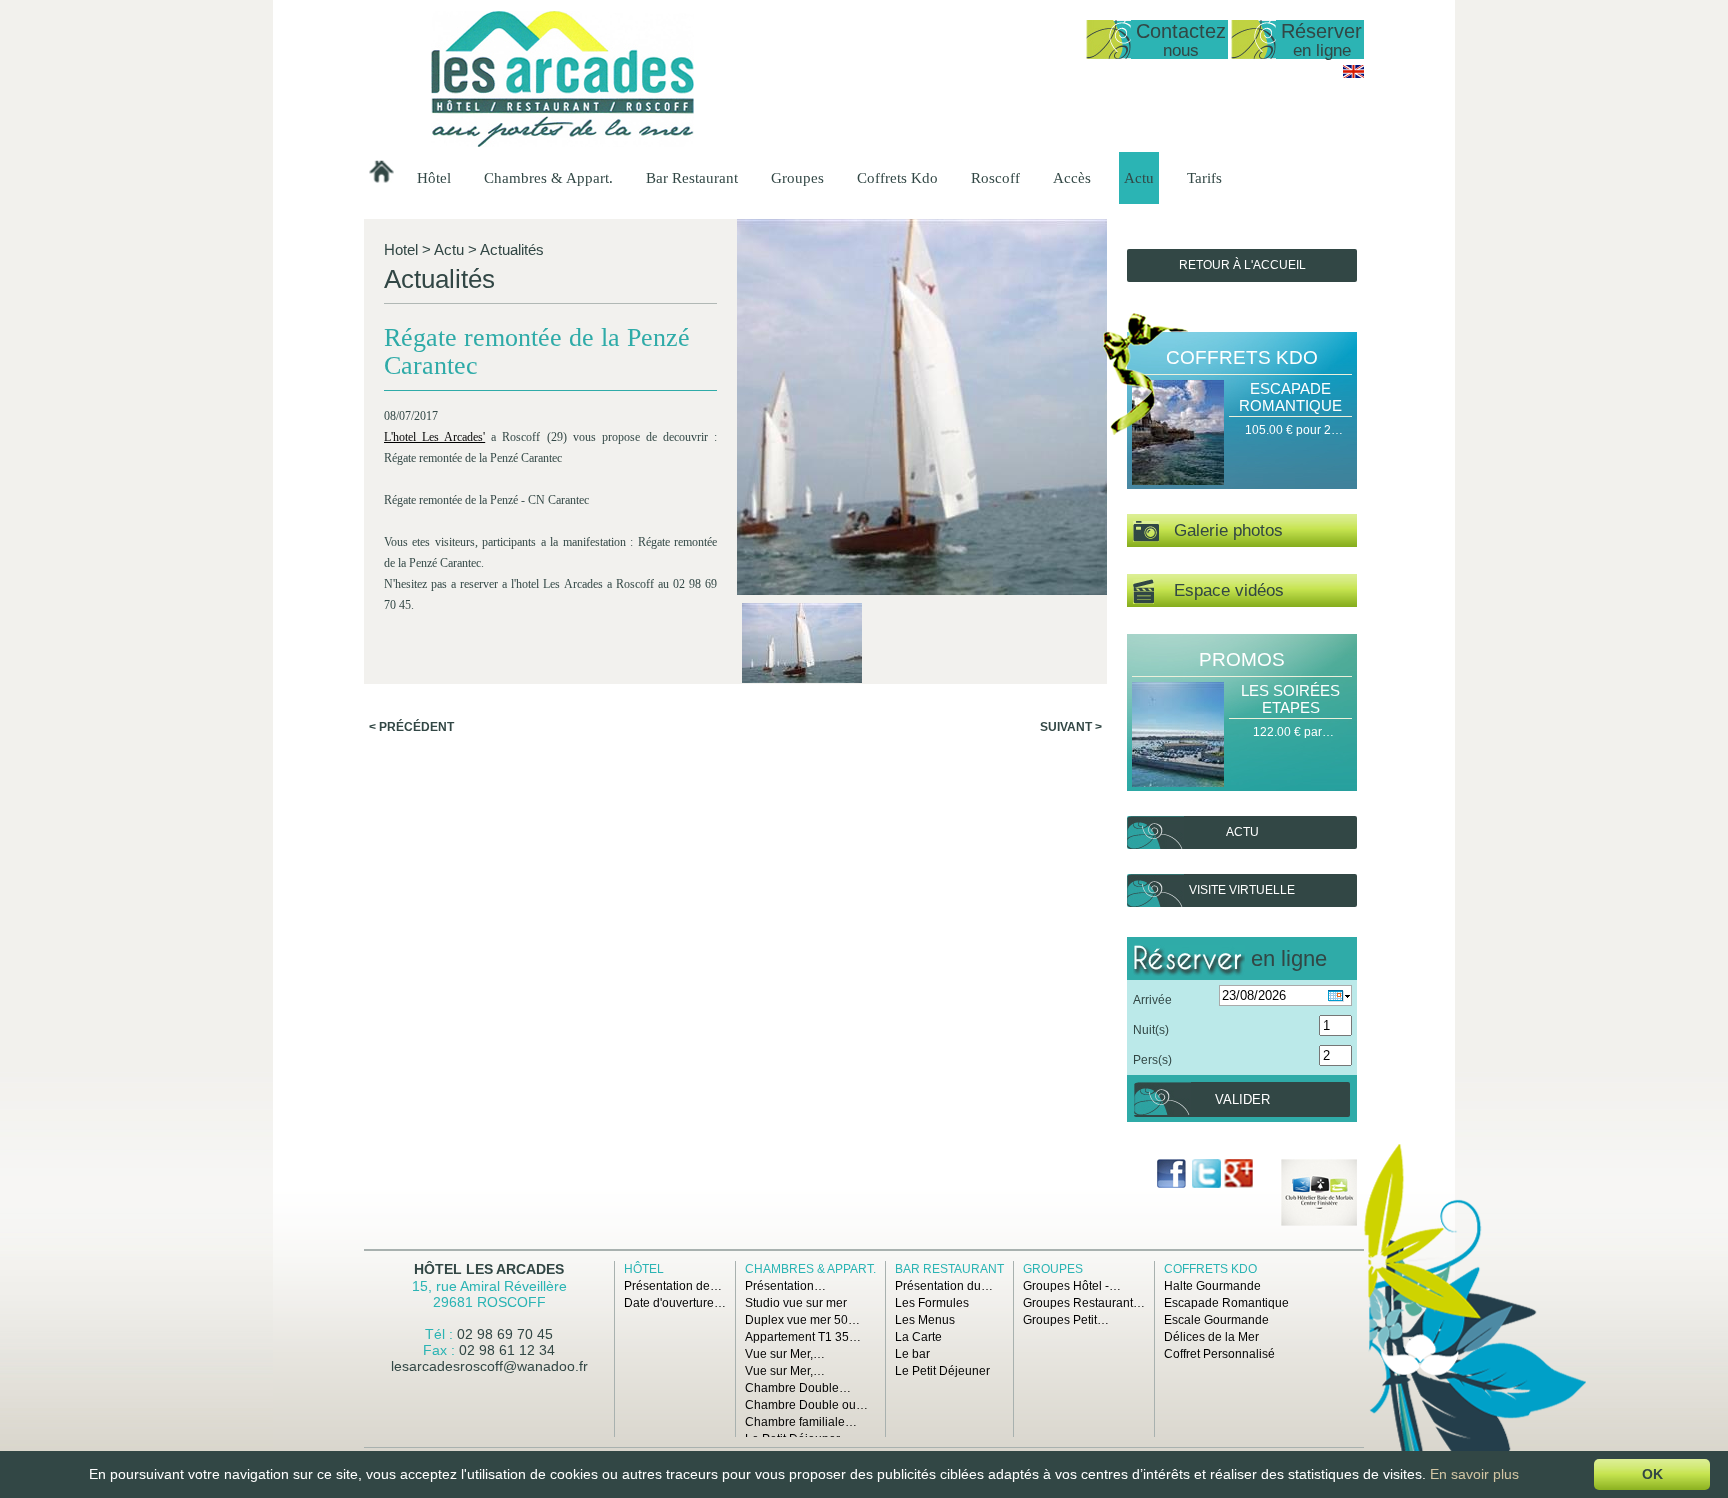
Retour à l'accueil (1242, 265)
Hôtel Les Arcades (489, 1269)
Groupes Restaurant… (1084, 1303)
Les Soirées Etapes (1290, 699)
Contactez (1181, 39)
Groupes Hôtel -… (1072, 1286)
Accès (1072, 178)
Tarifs (1204, 178)
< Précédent (411, 727)
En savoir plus (1474, 1474)
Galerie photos (1221, 530)
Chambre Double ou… (806, 1405)
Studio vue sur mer (796, 1303)
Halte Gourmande (1212, 1286)
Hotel (401, 249)
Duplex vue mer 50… (802, 1320)
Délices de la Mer (1211, 1337)
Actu (1139, 178)
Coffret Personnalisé (1219, 1354)
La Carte (918, 1337)
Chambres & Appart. (548, 178)
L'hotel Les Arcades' (434, 437)
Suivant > (1071, 727)
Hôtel (434, 178)
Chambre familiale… (801, 1422)
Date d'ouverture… (675, 1303)
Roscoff (995, 178)
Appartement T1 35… (803, 1337)
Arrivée (1152, 1000)
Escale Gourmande (1216, 1320)
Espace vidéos (1219, 590)
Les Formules (932, 1303)
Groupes (797, 178)
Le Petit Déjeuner (942, 1371)
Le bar (912, 1354)
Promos (1242, 659)
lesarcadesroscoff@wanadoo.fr (489, 1366)
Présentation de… (673, 1286)
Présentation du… (944, 1286)
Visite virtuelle (1242, 890)
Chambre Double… (798, 1388)
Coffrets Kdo (897, 178)
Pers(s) (1152, 1060)
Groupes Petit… (1066, 1320)
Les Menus (925, 1320)
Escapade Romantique (1290, 397)
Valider (1242, 1099)
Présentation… (785, 1286)
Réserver (1321, 39)
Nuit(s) (1151, 1030)
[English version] (1353, 74)
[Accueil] (562, 143)
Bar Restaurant (692, 178)
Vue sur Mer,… (785, 1354)
